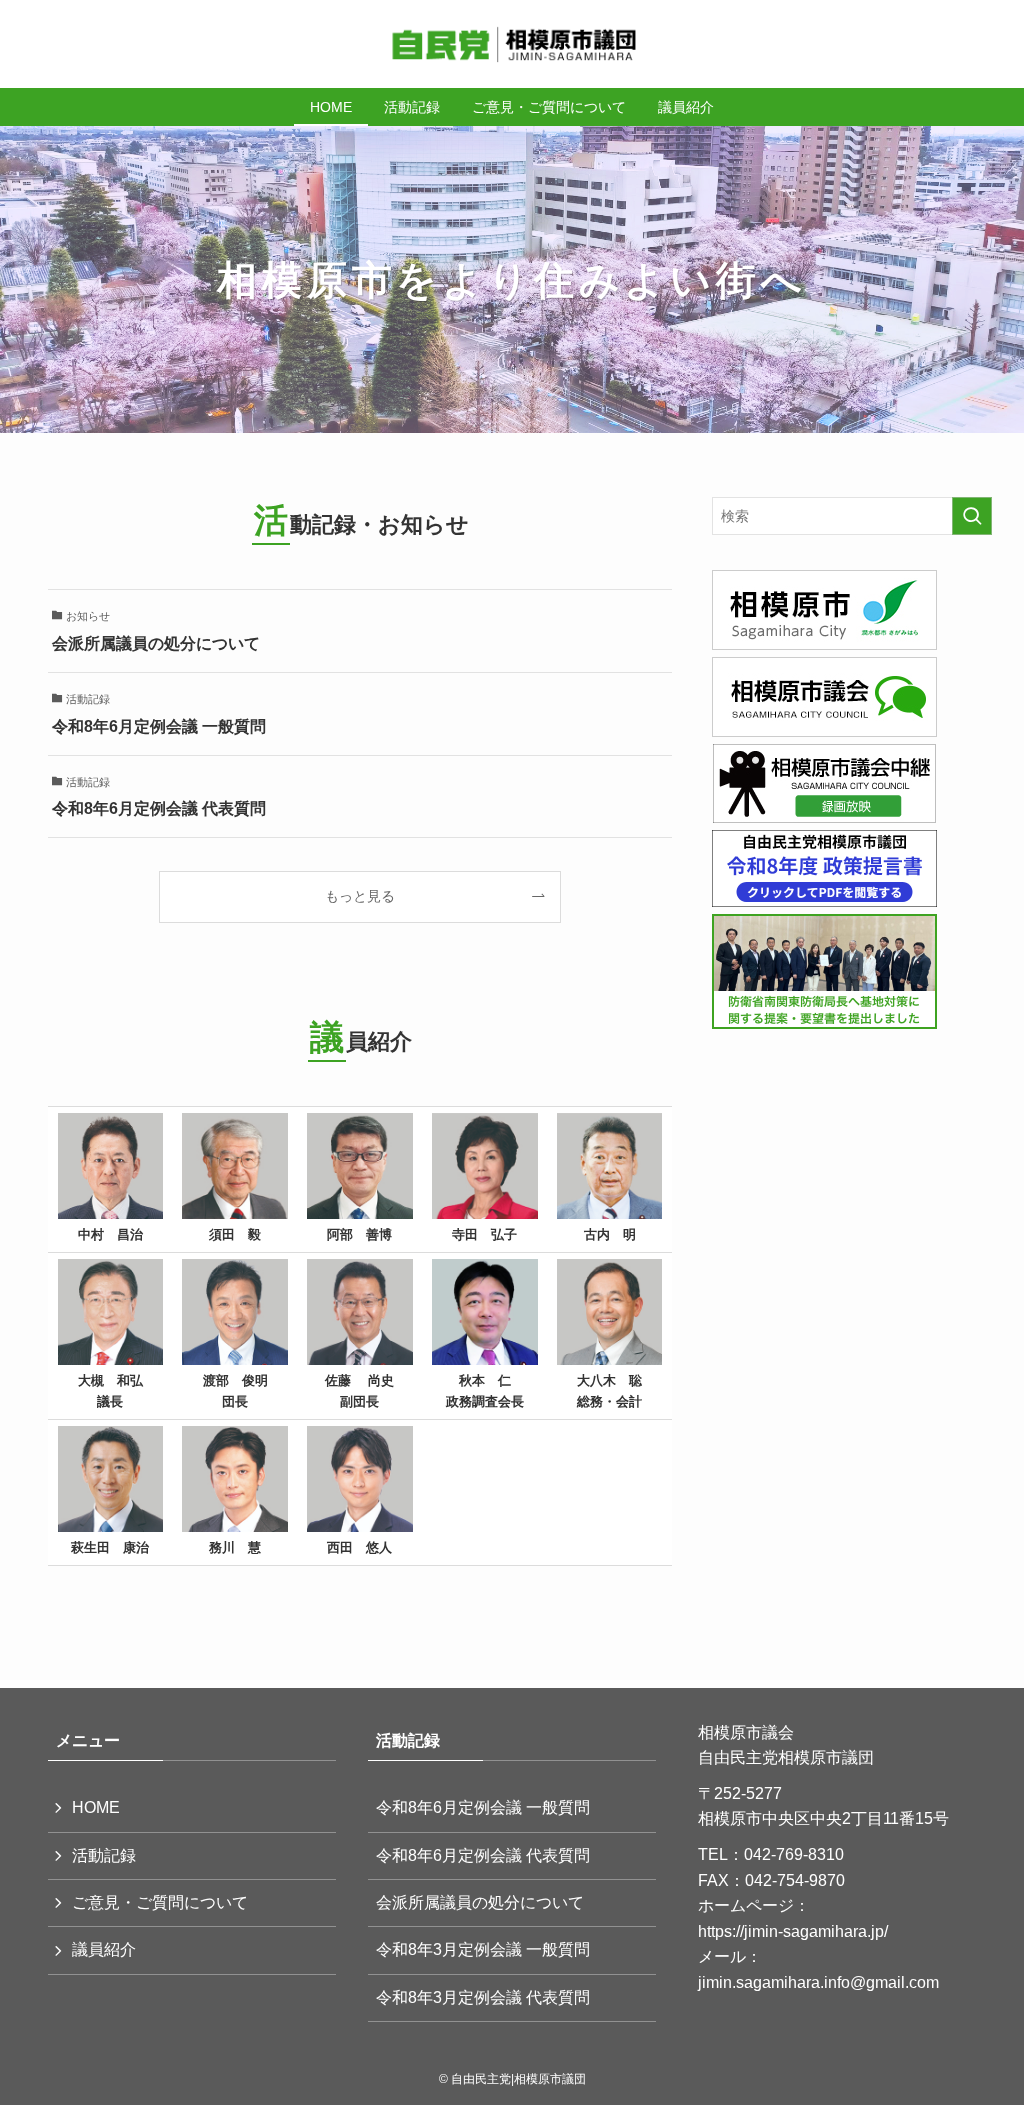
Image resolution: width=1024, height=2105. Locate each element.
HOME (96, 1807)
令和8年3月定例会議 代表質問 (483, 1997)
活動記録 (104, 1855)
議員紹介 (104, 1949)
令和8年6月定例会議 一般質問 (483, 1807)
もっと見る (360, 896)
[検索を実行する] (972, 516)
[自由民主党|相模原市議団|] (512, 44)
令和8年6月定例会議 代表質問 (483, 1855)
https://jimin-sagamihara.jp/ (793, 1931)
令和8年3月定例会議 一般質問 (483, 1949)
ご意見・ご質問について (160, 1902)
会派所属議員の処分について (480, 1902)
